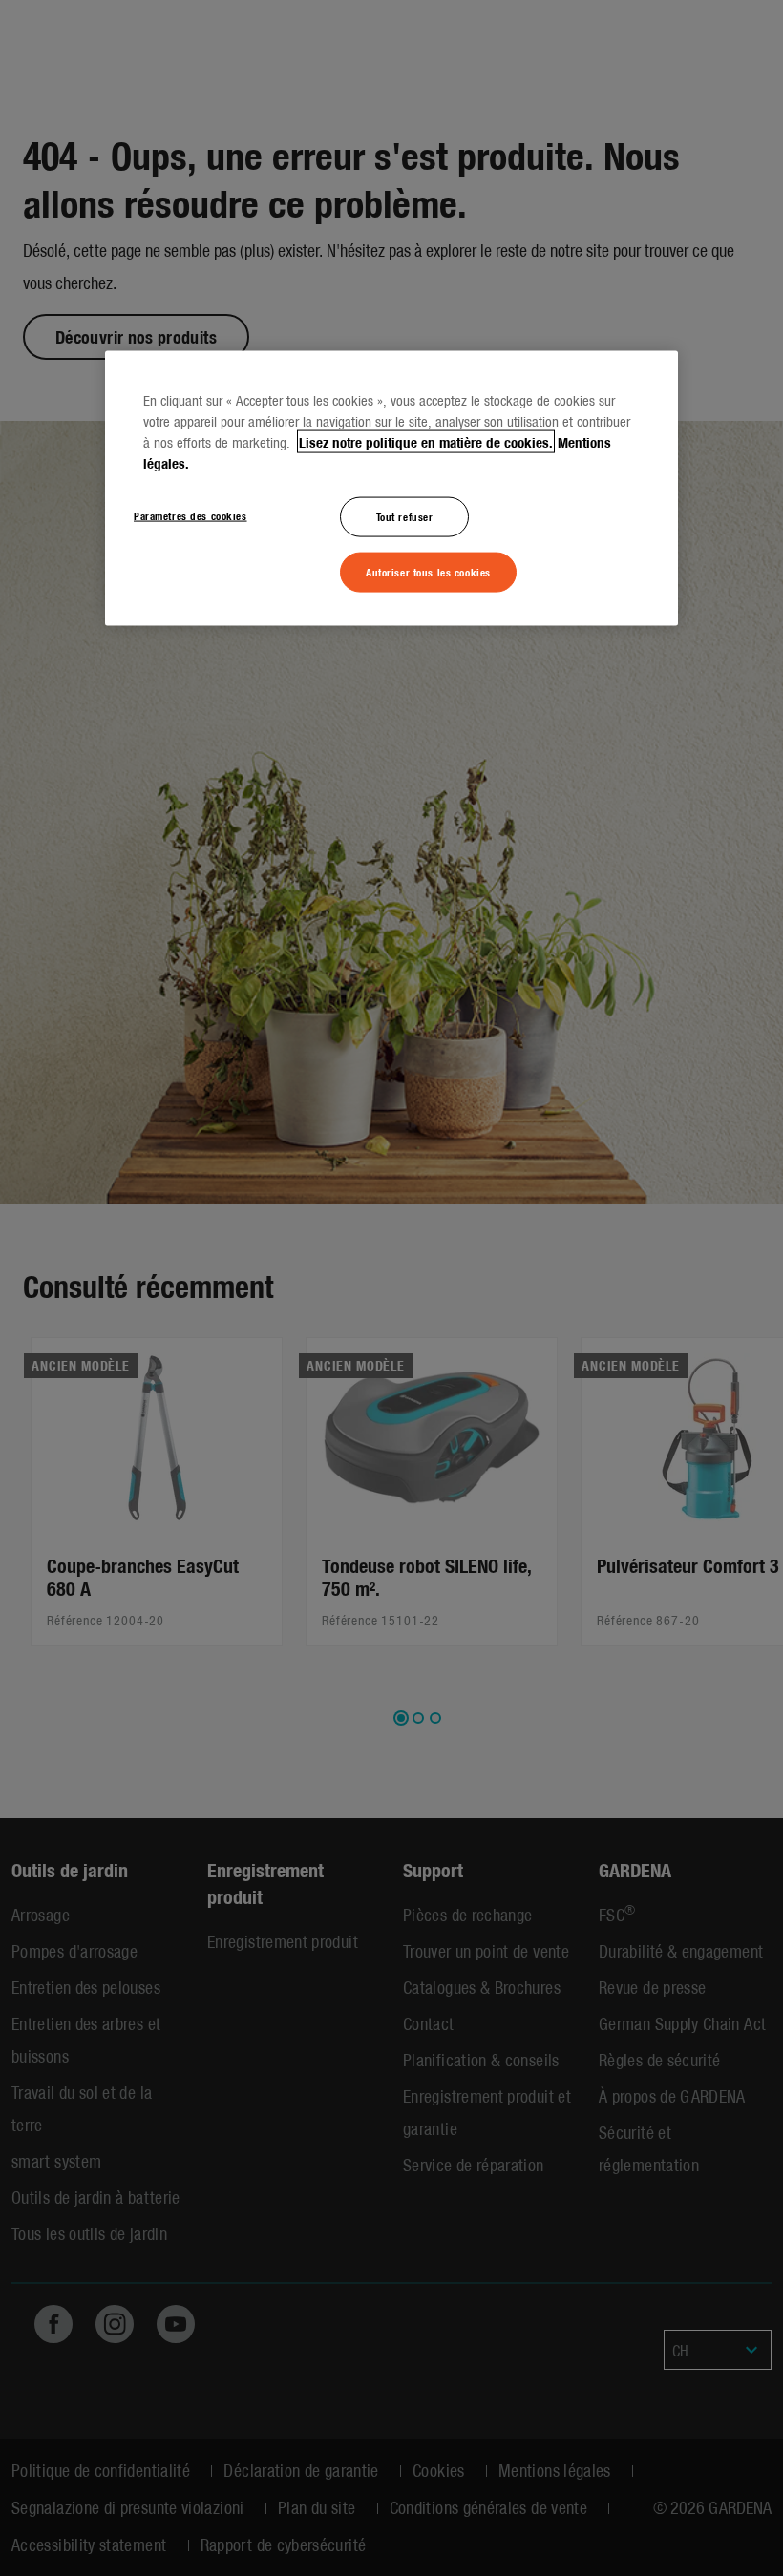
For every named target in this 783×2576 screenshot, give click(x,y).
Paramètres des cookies (190, 514)
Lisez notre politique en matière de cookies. (426, 441)
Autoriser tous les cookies (428, 571)
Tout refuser (405, 515)
